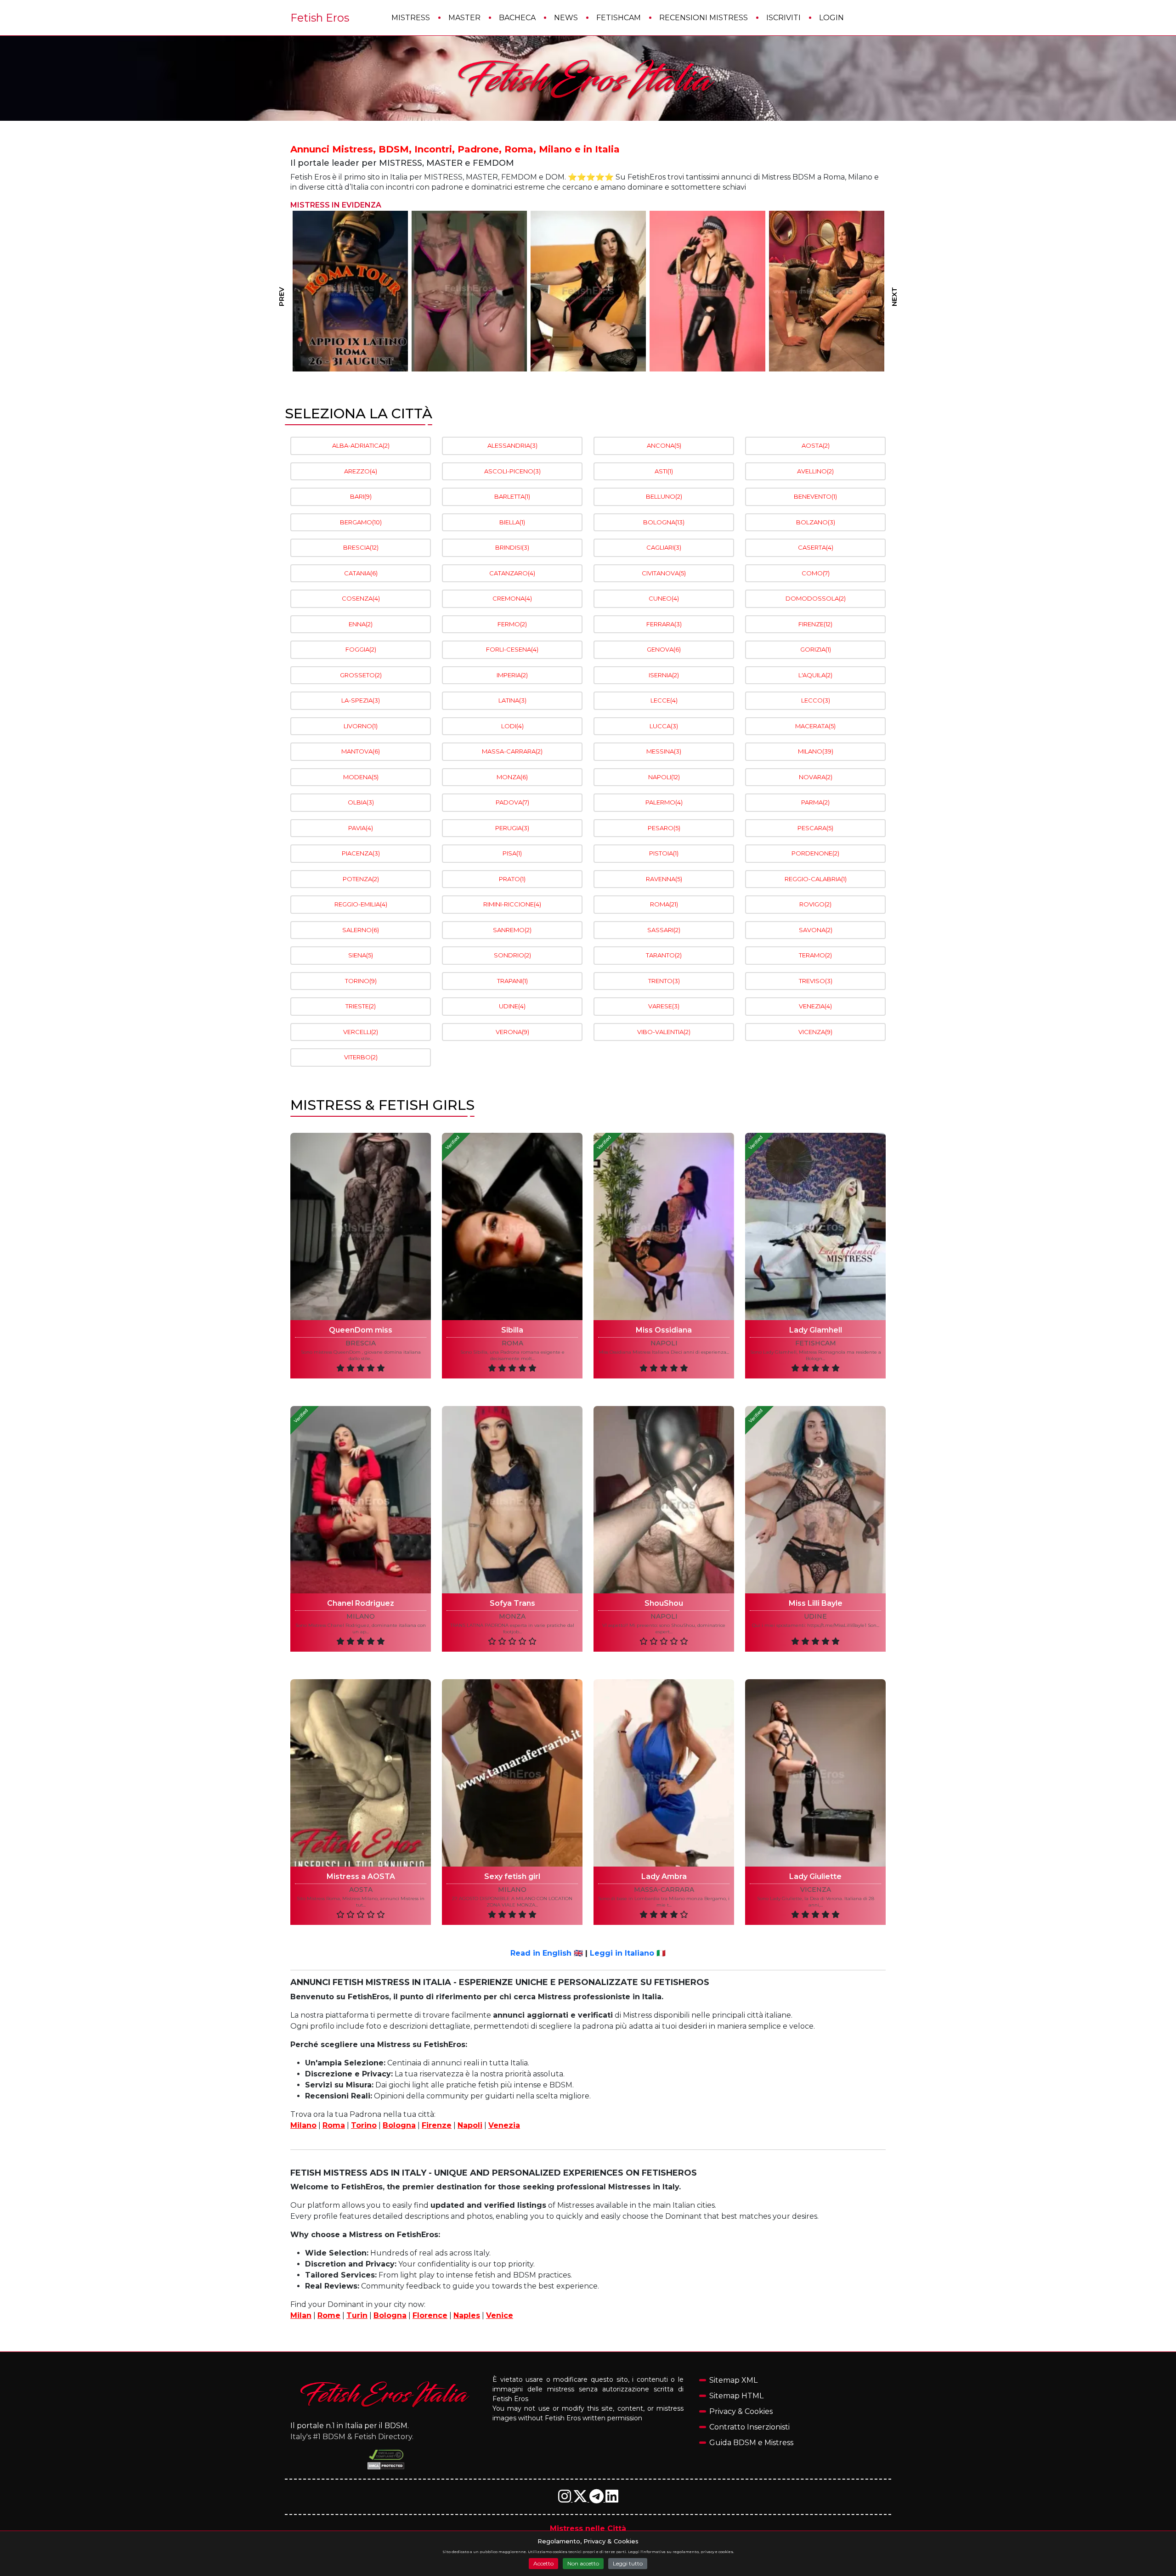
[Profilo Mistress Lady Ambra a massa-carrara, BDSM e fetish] (664, 1773)
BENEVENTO (815, 496)
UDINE (512, 1006)
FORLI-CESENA (512, 649)
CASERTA (816, 547)
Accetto (543, 2563)
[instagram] (565, 2499)
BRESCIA (361, 547)
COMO (816, 573)
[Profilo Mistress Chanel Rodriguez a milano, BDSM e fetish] (361, 1500)
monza (512, 1617)
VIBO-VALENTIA (664, 1032)
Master (464, 18)
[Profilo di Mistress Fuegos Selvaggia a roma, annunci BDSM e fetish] (469, 291)
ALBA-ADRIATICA (361, 445)
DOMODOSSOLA (816, 598)
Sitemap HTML (736, 2396)
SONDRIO (512, 955)
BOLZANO (816, 522)
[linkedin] (612, 2499)
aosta (361, 1890)
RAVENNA (664, 879)
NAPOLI (664, 777)
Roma (334, 2125)
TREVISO (816, 981)
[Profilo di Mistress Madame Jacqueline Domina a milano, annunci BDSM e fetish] (707, 291)
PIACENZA (361, 853)
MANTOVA (361, 751)
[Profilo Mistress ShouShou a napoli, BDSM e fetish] (664, 1500)
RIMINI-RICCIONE (512, 904)
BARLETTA (512, 496)
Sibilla (512, 1330)
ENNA (361, 624)
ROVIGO (815, 904)
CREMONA (512, 598)
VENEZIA (815, 1006)
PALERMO (664, 802)
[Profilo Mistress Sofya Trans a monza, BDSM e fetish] (512, 1500)
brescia (361, 1343)
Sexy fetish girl (512, 1876)
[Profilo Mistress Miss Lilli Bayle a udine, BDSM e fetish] (815, 1500)
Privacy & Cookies (741, 2411)
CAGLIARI (664, 547)
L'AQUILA (815, 675)
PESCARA (815, 828)
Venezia (504, 2125)
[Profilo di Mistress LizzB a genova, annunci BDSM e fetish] (350, 291)
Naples (467, 2315)
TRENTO (664, 981)
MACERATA (815, 726)
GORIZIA (816, 649)
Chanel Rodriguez (361, 1603)
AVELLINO (815, 471)
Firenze (437, 2125)
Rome (329, 2315)
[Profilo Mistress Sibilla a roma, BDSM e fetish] (512, 1226)
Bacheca (517, 18)
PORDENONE (815, 853)
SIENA (361, 955)
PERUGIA (512, 828)
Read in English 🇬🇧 (547, 1953)
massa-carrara (664, 1890)
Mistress (411, 18)
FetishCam (619, 18)
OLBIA (361, 802)
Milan (301, 2315)
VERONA (512, 1032)
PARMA (815, 802)
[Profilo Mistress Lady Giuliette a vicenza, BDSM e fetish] (815, 1773)
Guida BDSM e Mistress (751, 2443)
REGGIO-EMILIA (361, 904)
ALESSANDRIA (512, 445)
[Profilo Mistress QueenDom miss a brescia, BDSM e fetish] (361, 1226)
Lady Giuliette (815, 1876)
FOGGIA (361, 649)
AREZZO (361, 471)
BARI (361, 496)
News (566, 18)
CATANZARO (512, 573)
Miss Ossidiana (664, 1330)
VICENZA (815, 1032)
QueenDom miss (361, 1330)
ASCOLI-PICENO (512, 471)
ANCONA (664, 445)
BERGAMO (361, 522)
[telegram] (597, 2499)
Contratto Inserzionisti (749, 2427)
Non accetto (583, 2563)
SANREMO (512, 930)
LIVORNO (361, 726)
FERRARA (664, 624)
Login (831, 18)
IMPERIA (512, 675)
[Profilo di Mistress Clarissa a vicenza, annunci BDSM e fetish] (826, 291)
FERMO (512, 624)
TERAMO (815, 955)
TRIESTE (361, 1006)
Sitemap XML (733, 2380)
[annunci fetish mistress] (386, 2394)
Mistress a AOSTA (361, 1876)
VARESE (664, 1006)
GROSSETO (361, 675)
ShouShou (664, 1603)
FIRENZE (815, 624)
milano (361, 1617)
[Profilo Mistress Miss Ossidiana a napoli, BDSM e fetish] (664, 1226)
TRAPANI (512, 981)
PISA (512, 853)
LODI (512, 726)
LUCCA (664, 726)
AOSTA (816, 445)
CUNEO (664, 598)
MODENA (361, 777)
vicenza (816, 1890)
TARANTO (664, 955)
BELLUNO (664, 496)
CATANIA (361, 573)
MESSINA (664, 751)
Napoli (470, 2125)
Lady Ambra (664, 1876)
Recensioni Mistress (704, 18)
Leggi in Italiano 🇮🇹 (628, 1953)
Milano (303, 2125)
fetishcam (816, 1343)
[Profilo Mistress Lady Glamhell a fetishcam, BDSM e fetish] (815, 1226)
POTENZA (361, 879)
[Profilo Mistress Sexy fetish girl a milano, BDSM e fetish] (512, 1773)
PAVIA (361, 828)
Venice (500, 2315)
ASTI (664, 471)
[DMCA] (386, 2455)
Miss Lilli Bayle (816, 1603)
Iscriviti (783, 18)
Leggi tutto (628, 2563)
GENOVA (664, 649)
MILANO (816, 751)
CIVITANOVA (664, 573)
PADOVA (512, 802)
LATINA (512, 700)
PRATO (512, 879)
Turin (357, 2315)
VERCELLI (361, 1032)
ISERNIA (664, 675)
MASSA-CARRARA (512, 751)
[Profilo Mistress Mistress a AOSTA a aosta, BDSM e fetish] (361, 1773)
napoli (664, 1343)
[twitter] (581, 2499)
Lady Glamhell (816, 1330)
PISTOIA (664, 853)
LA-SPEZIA (361, 700)
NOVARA (816, 777)
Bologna (399, 2125)
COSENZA (361, 598)
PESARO (664, 828)
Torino (364, 2125)
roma (512, 1343)
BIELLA (512, 522)
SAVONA (816, 930)
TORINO (361, 981)
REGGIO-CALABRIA (816, 879)
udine (815, 1617)
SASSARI (664, 930)
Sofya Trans (512, 1603)
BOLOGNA (664, 522)
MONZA (512, 777)
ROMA (664, 904)
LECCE (664, 700)
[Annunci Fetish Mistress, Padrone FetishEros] (588, 79)
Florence (430, 2315)
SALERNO (361, 930)
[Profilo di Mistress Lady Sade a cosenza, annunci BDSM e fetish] (588, 291)
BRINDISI (512, 547)
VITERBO (361, 1057)
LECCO (816, 700)
